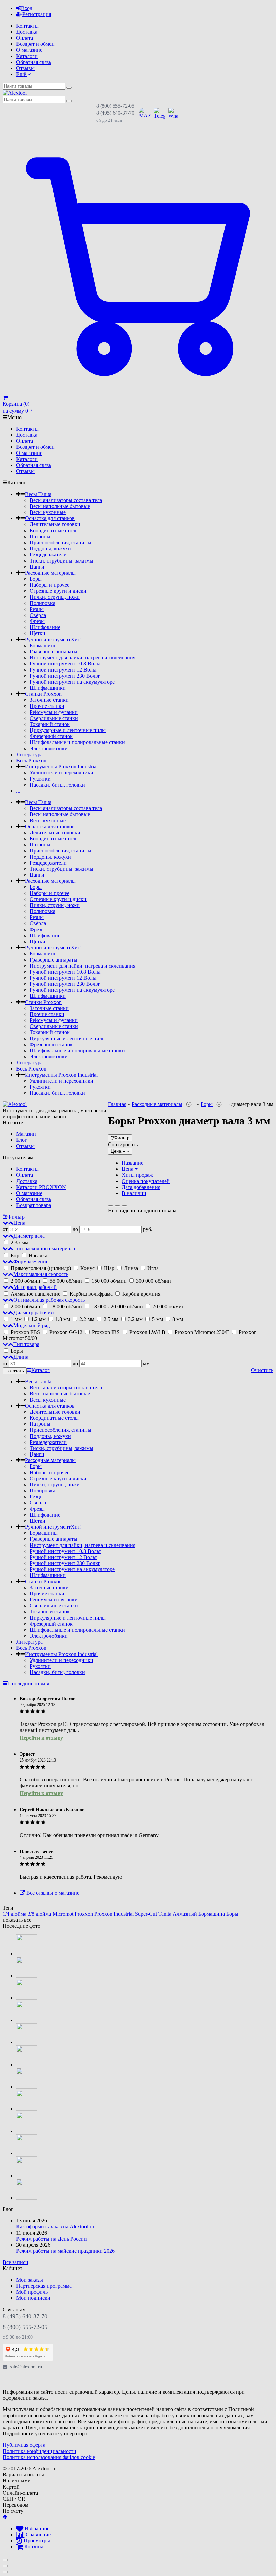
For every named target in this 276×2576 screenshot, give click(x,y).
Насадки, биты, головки (57, 785)
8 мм (177, 1319)
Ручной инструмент (53, 639)
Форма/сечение (31, 1261)
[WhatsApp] (38, 2380)
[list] (117, 1206)
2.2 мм (87, 1319)
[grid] (111, 1206)
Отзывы (25, 68)
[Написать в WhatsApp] (174, 113)
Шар (109, 1268)
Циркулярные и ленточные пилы (68, 730)
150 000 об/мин (109, 1281)
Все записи (15, 2262)
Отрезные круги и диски (58, 591)
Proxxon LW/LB (147, 1332)
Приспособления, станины (60, 542)
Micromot (63, 1914)
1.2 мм (38, 1319)
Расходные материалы (50, 573)
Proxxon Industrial (114, 1914)
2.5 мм (111, 1319)
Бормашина (212, 1914)
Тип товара (26, 1344)
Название (132, 1163)
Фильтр (122, 1138)
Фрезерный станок (51, 736)
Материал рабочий (35, 1287)
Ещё (22, 74)
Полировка (42, 603)
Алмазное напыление (36, 1294)
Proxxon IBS (106, 1332)
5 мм (158, 1319)
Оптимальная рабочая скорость (49, 1300)
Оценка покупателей (146, 1181)
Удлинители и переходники (61, 773)
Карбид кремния (141, 1294)
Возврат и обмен (35, 44)
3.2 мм (135, 1319)
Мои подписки (33, 2298)
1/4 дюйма (14, 1914)
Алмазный (185, 1914)
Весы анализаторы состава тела (66, 500)
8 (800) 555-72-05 (115, 106)
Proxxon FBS (25, 1332)
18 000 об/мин (66, 1307)
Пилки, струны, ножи (55, 597)
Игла (152, 1268)
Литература (29, 754)
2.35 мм (19, 1243)
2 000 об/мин (26, 1281)
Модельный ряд (32, 1325)
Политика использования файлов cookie (49, 2457)
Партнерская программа (44, 2286)
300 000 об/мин (153, 1281)
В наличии (134, 1193)
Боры (36, 579)
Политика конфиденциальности (40, 2451)
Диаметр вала (29, 1236)
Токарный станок (50, 724)
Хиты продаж (137, 1175)
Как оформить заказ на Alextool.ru (55, 2227)
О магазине (29, 50)
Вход (27, 8)
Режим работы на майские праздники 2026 (65, 2251)
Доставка (27, 32)
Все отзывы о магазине (52, 1893)
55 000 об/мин (66, 1281)
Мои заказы (30, 2280)
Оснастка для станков (50, 518)
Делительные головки (55, 524)
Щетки (38, 633)
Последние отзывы (30, 1684)
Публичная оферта (24, 2445)
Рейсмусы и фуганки (54, 712)
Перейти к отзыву (41, 1738)
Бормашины (44, 645)
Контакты (27, 26)
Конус (88, 1268)
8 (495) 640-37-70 (115, 113)
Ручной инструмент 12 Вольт (63, 670)
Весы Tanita (38, 494)
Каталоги (27, 56)
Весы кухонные (48, 512)
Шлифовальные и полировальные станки (77, 742)
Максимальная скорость (41, 1274)
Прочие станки (47, 706)
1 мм (16, 1319)
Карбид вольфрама (91, 1294)
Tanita (165, 1914)
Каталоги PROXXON (41, 1187)
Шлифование (45, 627)
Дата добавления (141, 1187)
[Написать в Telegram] (159, 113)
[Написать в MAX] (145, 113)
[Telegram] (24, 2380)
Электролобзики (49, 748)
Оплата (25, 38)
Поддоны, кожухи (50, 549)
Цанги (37, 567)
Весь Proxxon (31, 760)
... (18, 791)
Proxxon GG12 (66, 1332)
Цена (128, 1169)
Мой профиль (32, 2292)
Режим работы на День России (51, 2239)
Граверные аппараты (54, 651)
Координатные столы (54, 530)
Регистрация (37, 14)
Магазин (26, 1134)
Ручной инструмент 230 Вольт (65, 676)
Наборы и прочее (49, 585)
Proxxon (84, 1914)
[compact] (124, 1206)
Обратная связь (34, 62)
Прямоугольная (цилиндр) (41, 1268)
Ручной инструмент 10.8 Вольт (65, 664)
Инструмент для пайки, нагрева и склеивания (82, 658)
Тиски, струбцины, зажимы (61, 561)
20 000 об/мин (168, 1307)
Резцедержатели (48, 555)
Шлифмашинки (48, 688)
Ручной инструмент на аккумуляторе (72, 682)
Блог (22, 1140)
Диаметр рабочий (34, 1313)
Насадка (37, 1255)
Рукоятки (40, 779)
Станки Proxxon (43, 694)
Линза (131, 1268)
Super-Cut (146, 1914)
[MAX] (9, 2380)
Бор (15, 1255)
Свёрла (38, 615)
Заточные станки (49, 700)
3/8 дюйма (39, 1914)
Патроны (40, 536)
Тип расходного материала (44, 1249)
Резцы (37, 609)
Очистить (262, 1370)
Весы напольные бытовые (60, 506)
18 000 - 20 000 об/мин (117, 1307)
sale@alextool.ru (26, 2367)
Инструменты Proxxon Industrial (61, 767)
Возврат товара (34, 1205)
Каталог (41, 1370)
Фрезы (37, 621)
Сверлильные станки (54, 718)
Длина (21, 1357)
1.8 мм (63, 1319)
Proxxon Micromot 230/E (202, 1332)
